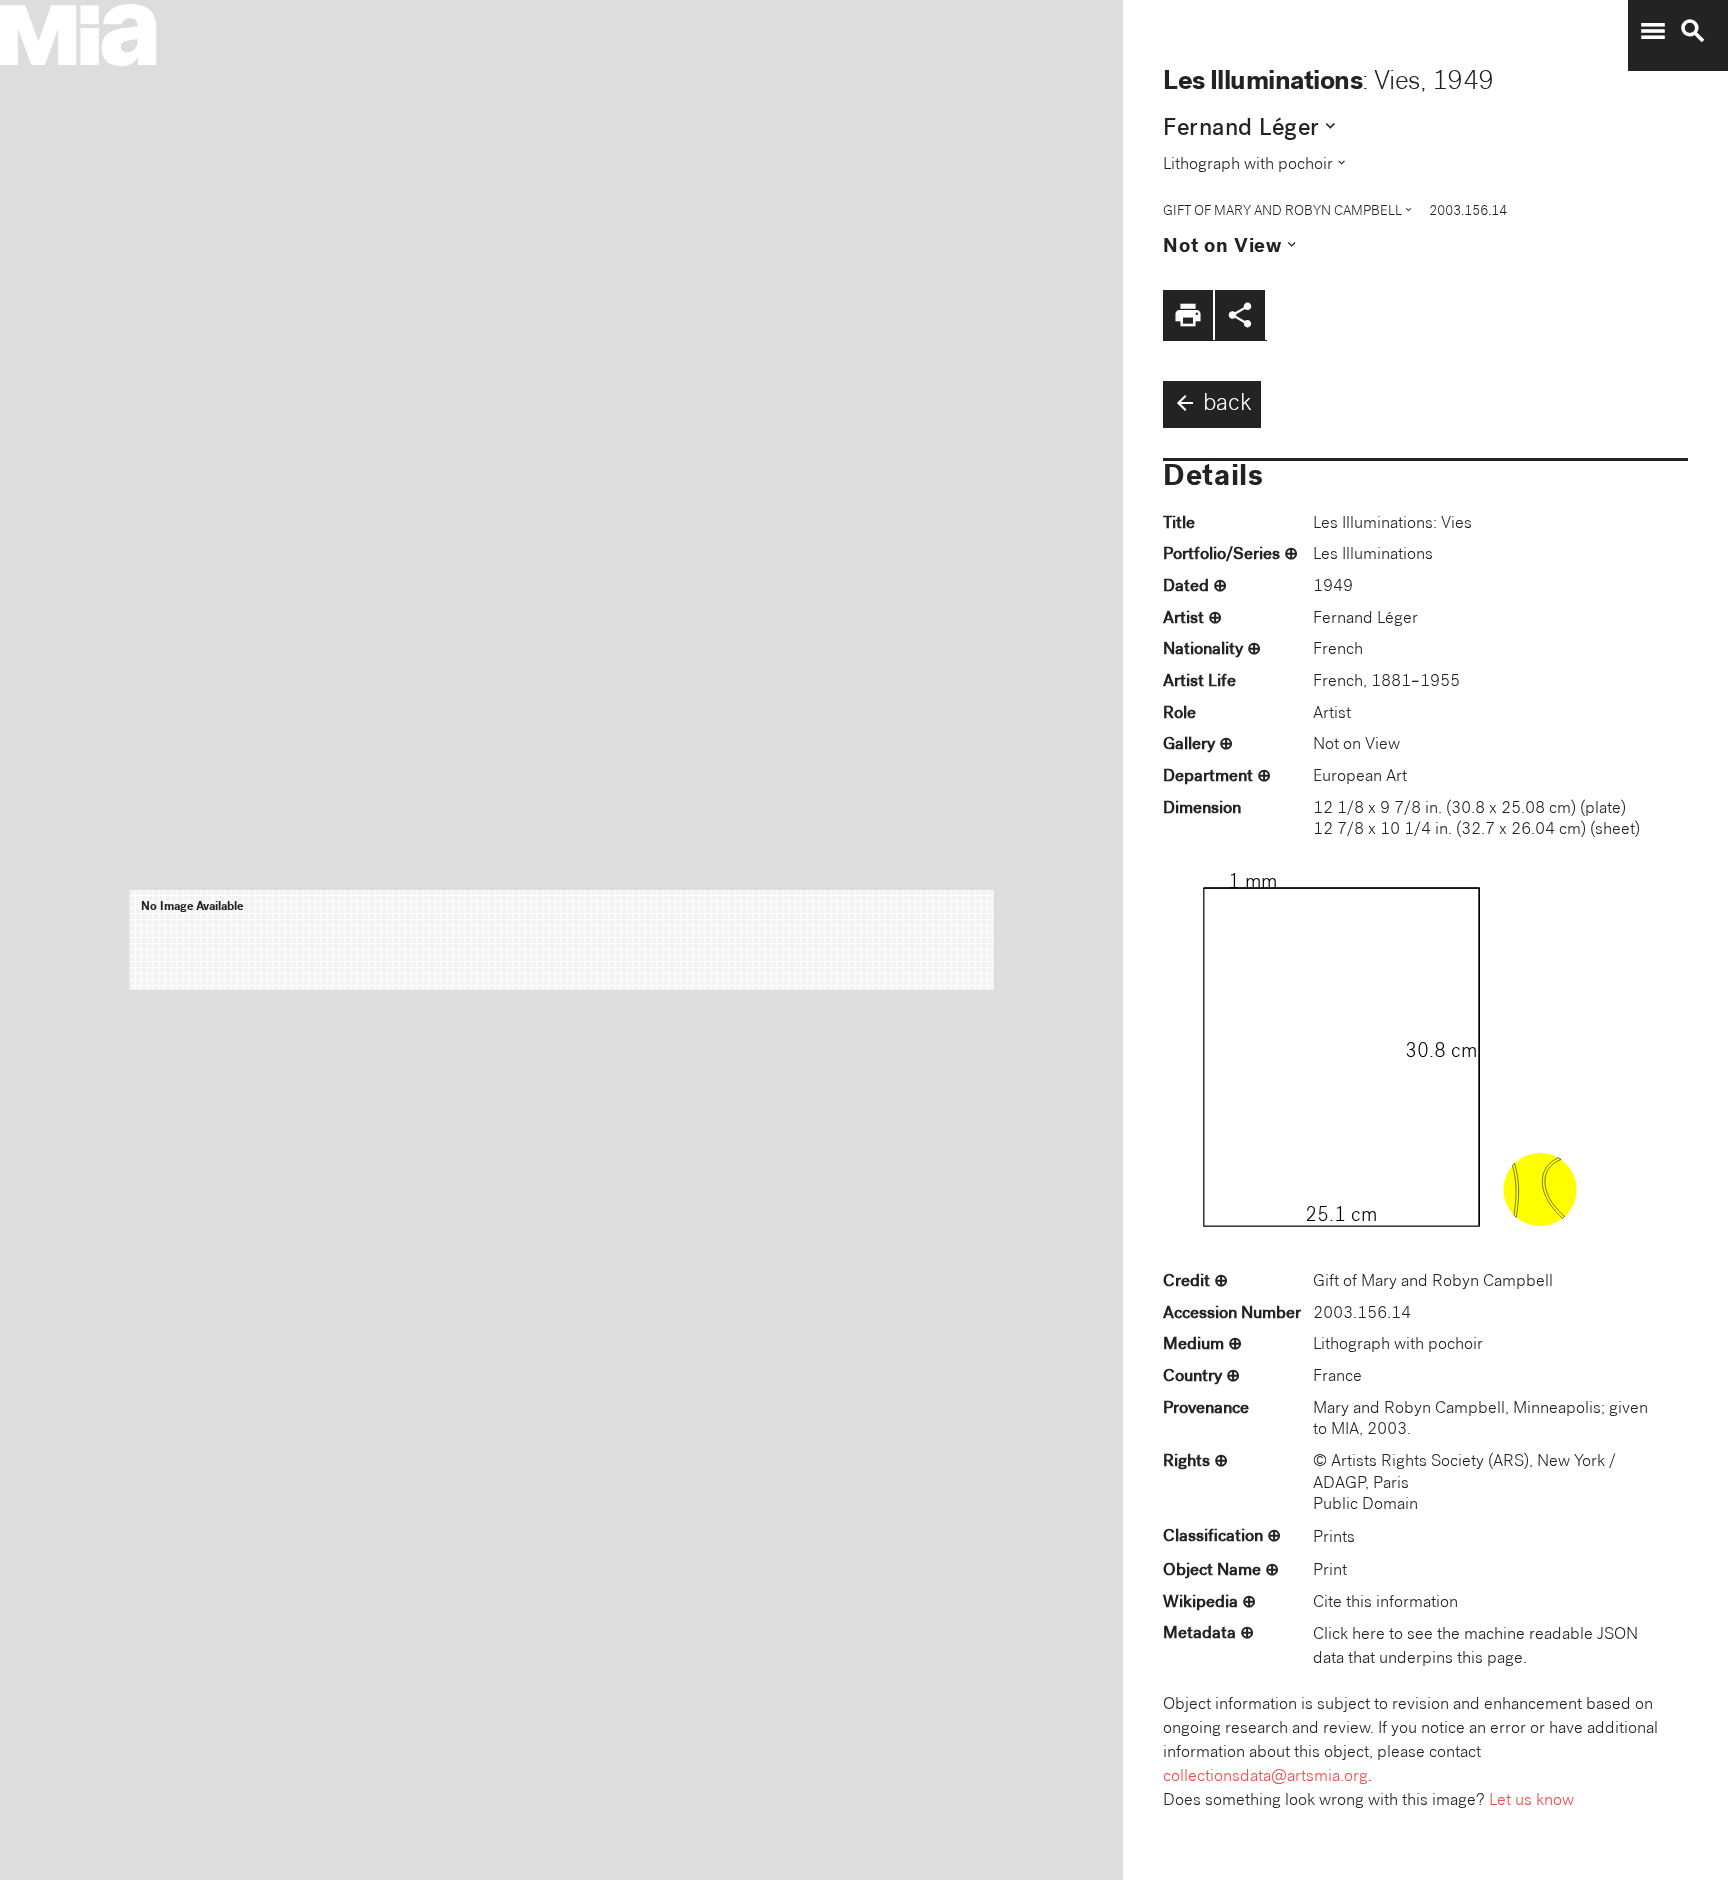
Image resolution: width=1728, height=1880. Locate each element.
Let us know (1531, 1801)
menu (1653, 31)
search (1693, 31)
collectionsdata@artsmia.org (1265, 1777)
